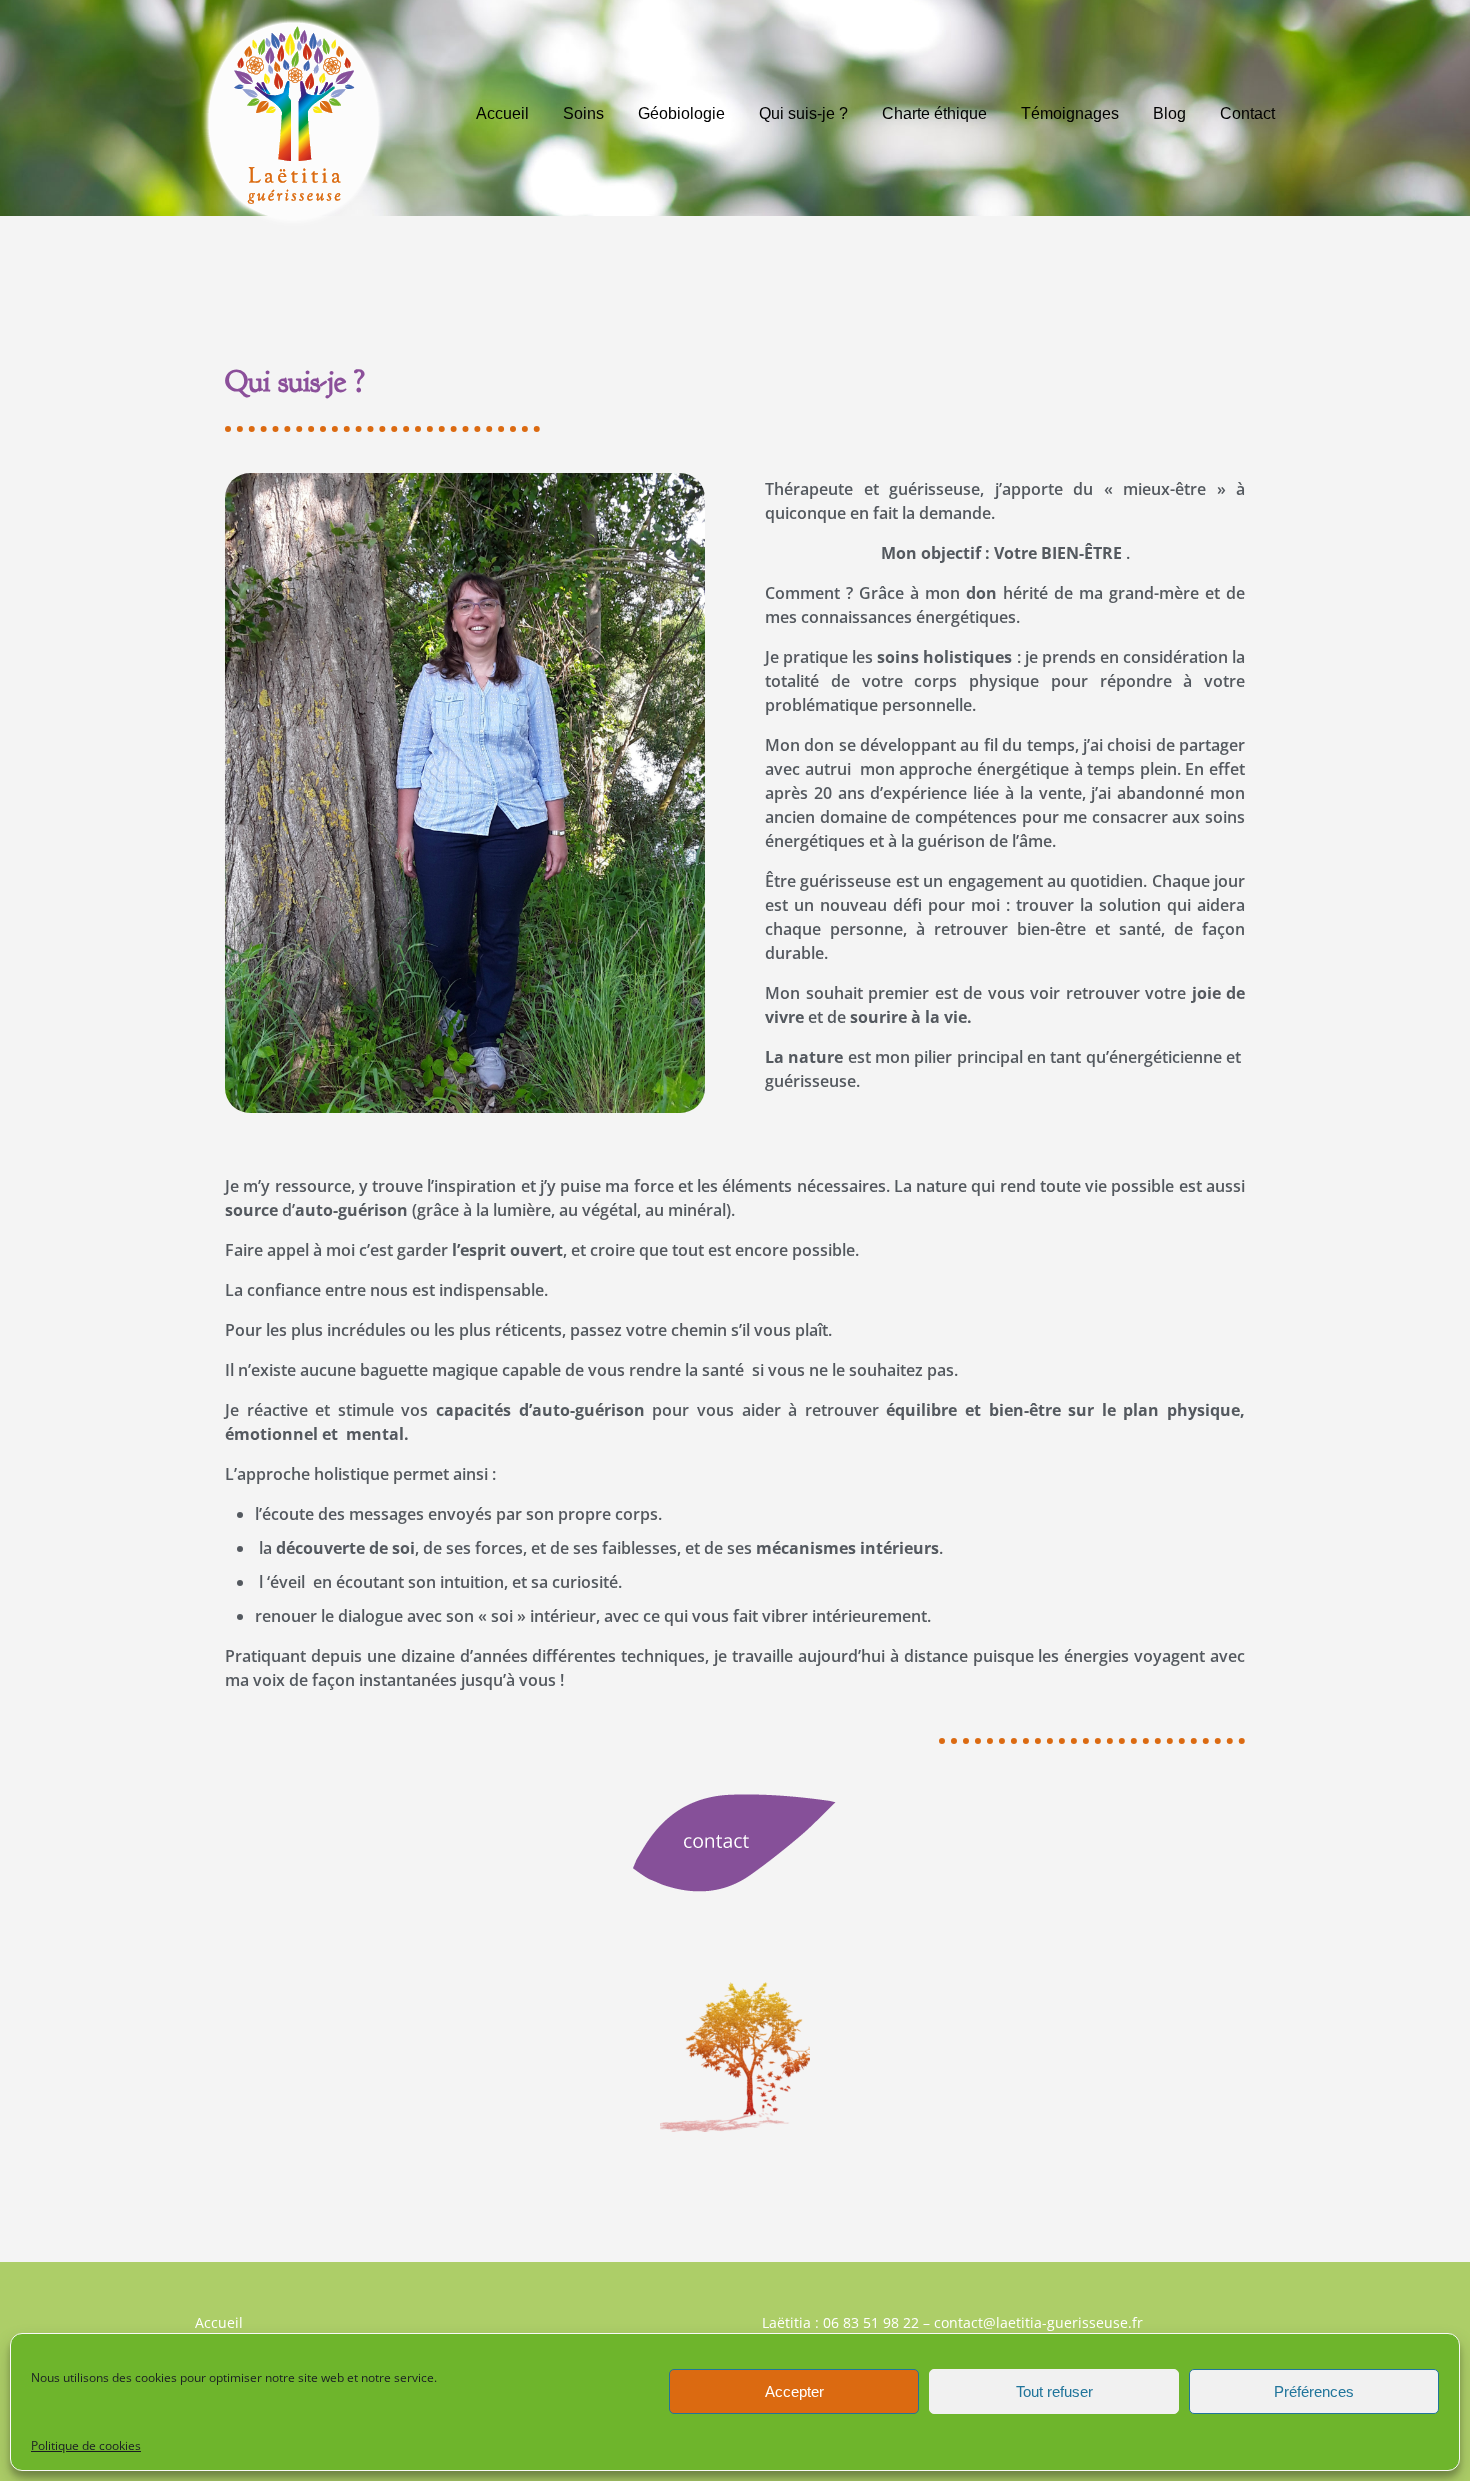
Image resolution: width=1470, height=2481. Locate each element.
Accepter (794, 2391)
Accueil (219, 2322)
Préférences (1314, 2391)
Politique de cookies (86, 2445)
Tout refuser (1054, 2391)
